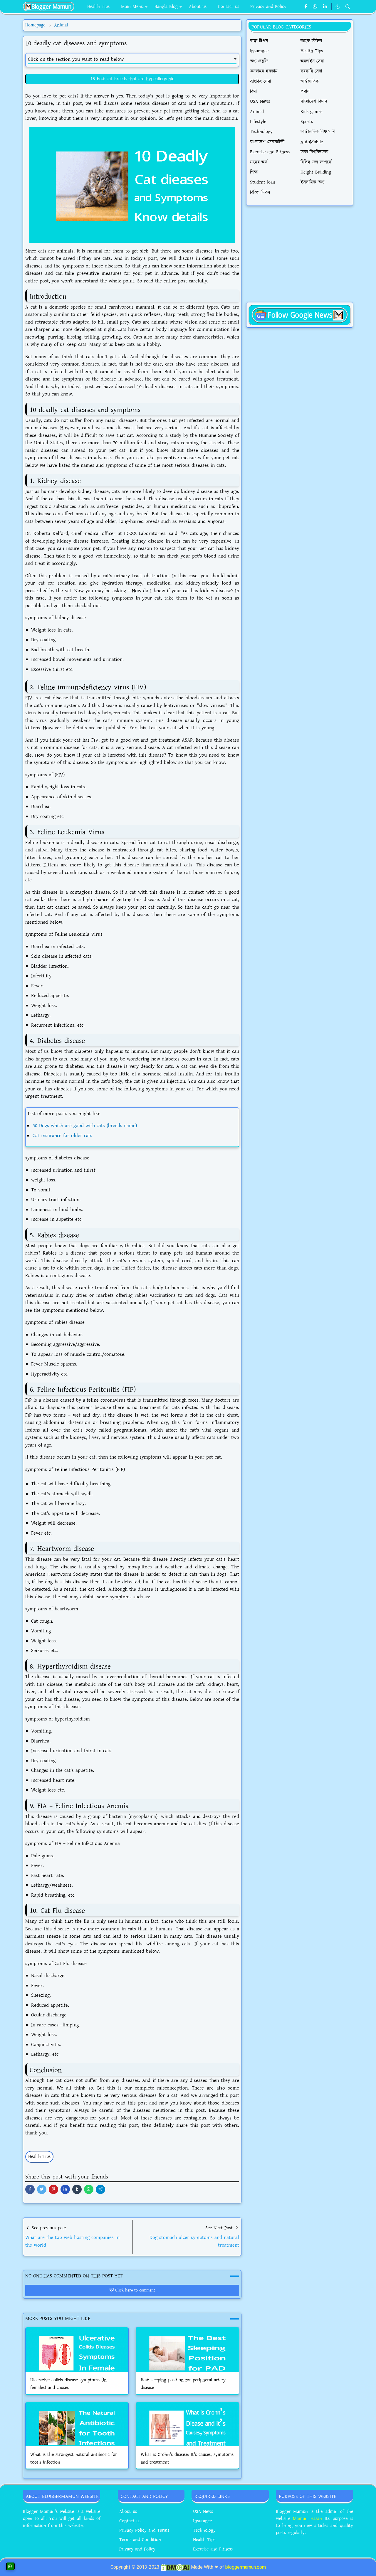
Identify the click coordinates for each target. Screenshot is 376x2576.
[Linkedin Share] (65, 2189)
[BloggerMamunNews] (300, 314)
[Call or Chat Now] (10, 2566)
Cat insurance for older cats (62, 1136)
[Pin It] (53, 2189)
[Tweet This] (42, 2189)
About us (128, 2512)
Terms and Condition (140, 2540)
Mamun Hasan (307, 2519)
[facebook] (306, 7)
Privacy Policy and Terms (144, 2530)
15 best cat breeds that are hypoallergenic (132, 79)
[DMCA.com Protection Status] (175, 2567)
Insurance (202, 2521)
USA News (203, 2512)
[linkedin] (325, 7)
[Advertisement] (300, 254)
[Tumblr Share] (77, 2189)
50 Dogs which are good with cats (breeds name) (85, 1126)
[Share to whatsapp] (89, 2189)
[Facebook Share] (30, 2189)
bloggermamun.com (246, 2567)
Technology (204, 2530)
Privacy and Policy (137, 2549)
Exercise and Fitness (213, 2549)
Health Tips (39, 2157)
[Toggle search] (348, 7)
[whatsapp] (315, 7)
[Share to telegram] (100, 2189)
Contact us (130, 2521)
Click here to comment (135, 2290)
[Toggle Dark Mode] (338, 7)
